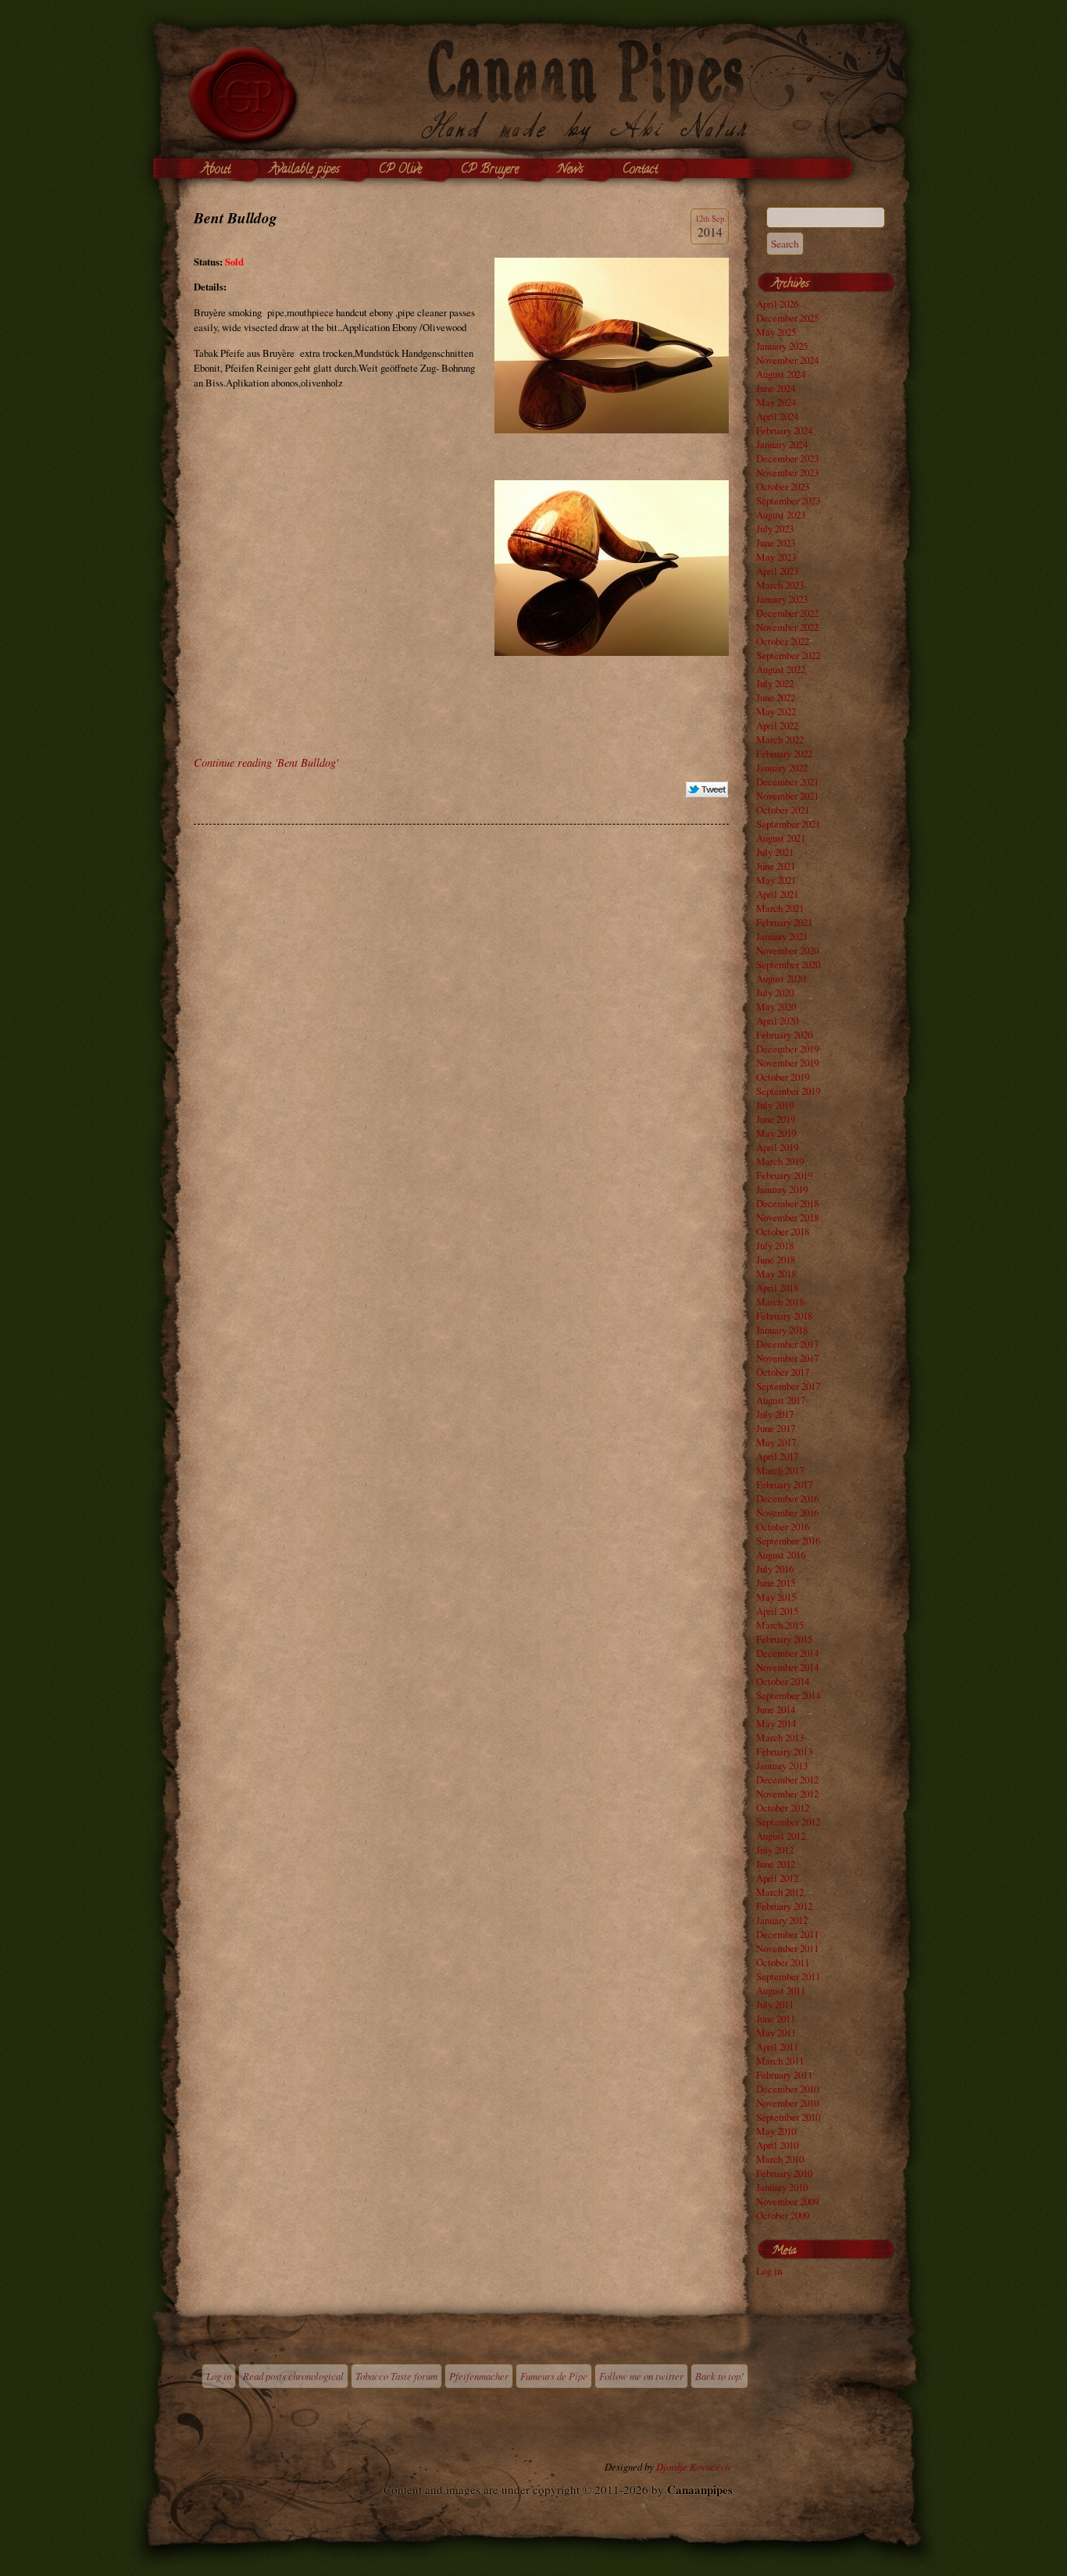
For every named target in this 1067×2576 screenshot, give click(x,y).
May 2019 (776, 1133)
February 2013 (784, 1751)
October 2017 (783, 1372)
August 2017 (781, 1400)
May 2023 (776, 557)
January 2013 (782, 1765)
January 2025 (782, 346)
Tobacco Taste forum (396, 2376)
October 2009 (783, 2215)
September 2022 (788, 655)
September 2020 (788, 964)
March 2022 (780, 739)
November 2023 (787, 472)
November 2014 (787, 1667)
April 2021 (777, 894)
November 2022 (787, 627)
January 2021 (782, 936)
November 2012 (787, 1794)
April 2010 (777, 2145)
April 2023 (777, 571)
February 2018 (784, 1316)
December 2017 (787, 1344)
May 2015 (776, 1597)
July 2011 (775, 2004)
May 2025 (776, 332)
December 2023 (787, 458)
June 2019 (776, 1119)
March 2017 (780, 1470)
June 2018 (776, 1259)
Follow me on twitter (641, 2376)
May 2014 (776, 1723)
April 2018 (777, 1288)
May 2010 (776, 2131)
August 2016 (781, 1555)
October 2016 (783, 1527)
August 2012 (781, 1836)
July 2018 (775, 1245)
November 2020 (787, 950)
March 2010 (780, 2159)
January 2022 (782, 768)
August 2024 (781, 374)
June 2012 (776, 1864)
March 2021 (780, 908)
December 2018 (787, 1203)
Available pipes (305, 170)
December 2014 (787, 1653)
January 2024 (782, 444)
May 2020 (776, 1007)
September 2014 (788, 1695)
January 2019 (782, 1189)
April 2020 (777, 1021)
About (216, 170)
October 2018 (783, 1231)
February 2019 (784, 1175)
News (571, 170)
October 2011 (783, 1962)
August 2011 (781, 1990)
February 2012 (784, 1906)
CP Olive (400, 170)
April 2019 (777, 1147)
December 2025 (787, 318)
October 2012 (783, 1808)
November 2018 (787, 1217)
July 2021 (775, 852)
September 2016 (788, 1541)
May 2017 (776, 1442)
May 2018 (776, 1274)
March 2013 (780, 1737)
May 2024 (776, 402)
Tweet (707, 790)
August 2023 (781, 515)
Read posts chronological (293, 2376)
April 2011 (777, 2047)
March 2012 (780, 1892)
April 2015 (777, 1611)
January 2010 (782, 2187)
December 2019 (787, 1049)
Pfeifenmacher (479, 2376)
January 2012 (782, 1920)
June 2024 (776, 388)
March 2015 (780, 1625)
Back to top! (719, 2376)
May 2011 (776, 2033)
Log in (769, 2271)
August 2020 (781, 978)
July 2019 (775, 1105)
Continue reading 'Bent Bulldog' (266, 762)
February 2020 (784, 1035)
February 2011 (784, 2075)
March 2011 (780, 2061)
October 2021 (783, 810)
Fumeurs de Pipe (554, 2376)
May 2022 (776, 711)
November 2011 (787, 1948)
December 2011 (787, 1934)
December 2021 (787, 782)
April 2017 (777, 1456)
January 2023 (782, 599)
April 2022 (777, 725)
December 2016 (787, 1498)
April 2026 (777, 304)
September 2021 (788, 824)
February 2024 (784, 430)
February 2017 (784, 1484)
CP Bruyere (490, 170)
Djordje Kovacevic (694, 2466)
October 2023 (783, 486)
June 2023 (776, 543)
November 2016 (787, 1512)
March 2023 (780, 585)
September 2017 (788, 1386)
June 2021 (776, 866)
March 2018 (780, 1302)
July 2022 (775, 683)
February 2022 (784, 754)
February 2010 (784, 2173)
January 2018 (782, 1330)
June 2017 (776, 1428)
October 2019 (783, 1077)
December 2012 (787, 1780)
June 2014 (776, 1709)
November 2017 (787, 1358)
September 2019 (788, 1091)
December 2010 (787, 2089)
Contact (640, 170)
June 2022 (776, 697)
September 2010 (788, 2117)
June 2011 (776, 2018)
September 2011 (788, 1976)
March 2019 (780, 1161)
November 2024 (787, 360)
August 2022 (781, 669)
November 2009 (787, 2201)
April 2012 (777, 1878)
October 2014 (783, 1681)
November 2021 (787, 796)
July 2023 (775, 529)
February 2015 (784, 1639)
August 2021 (781, 838)
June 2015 (776, 1583)
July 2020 (775, 992)
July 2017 (775, 1414)
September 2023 (788, 501)
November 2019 (787, 1063)
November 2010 (787, 2103)
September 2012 (788, 1822)
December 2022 (787, 613)
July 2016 (775, 1569)
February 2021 (784, 922)
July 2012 (775, 1850)
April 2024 (777, 416)
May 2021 (776, 880)
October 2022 (783, 641)
